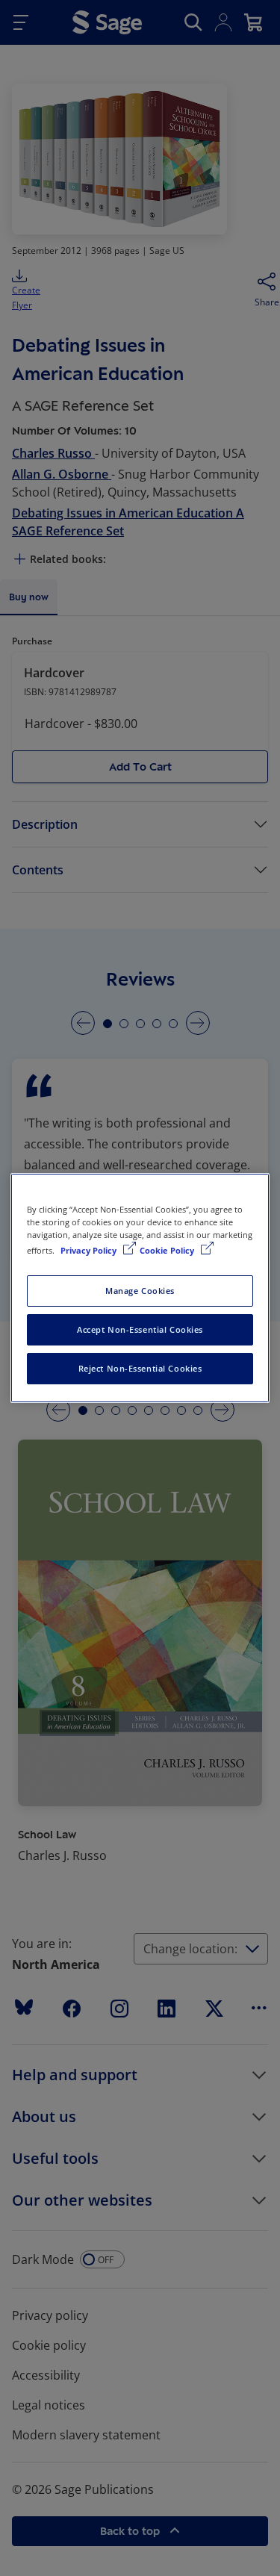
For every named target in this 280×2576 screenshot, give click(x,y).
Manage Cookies (140, 1291)
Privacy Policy (90, 1250)
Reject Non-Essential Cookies (140, 1368)
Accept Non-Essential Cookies (140, 1329)
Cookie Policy (168, 1250)
